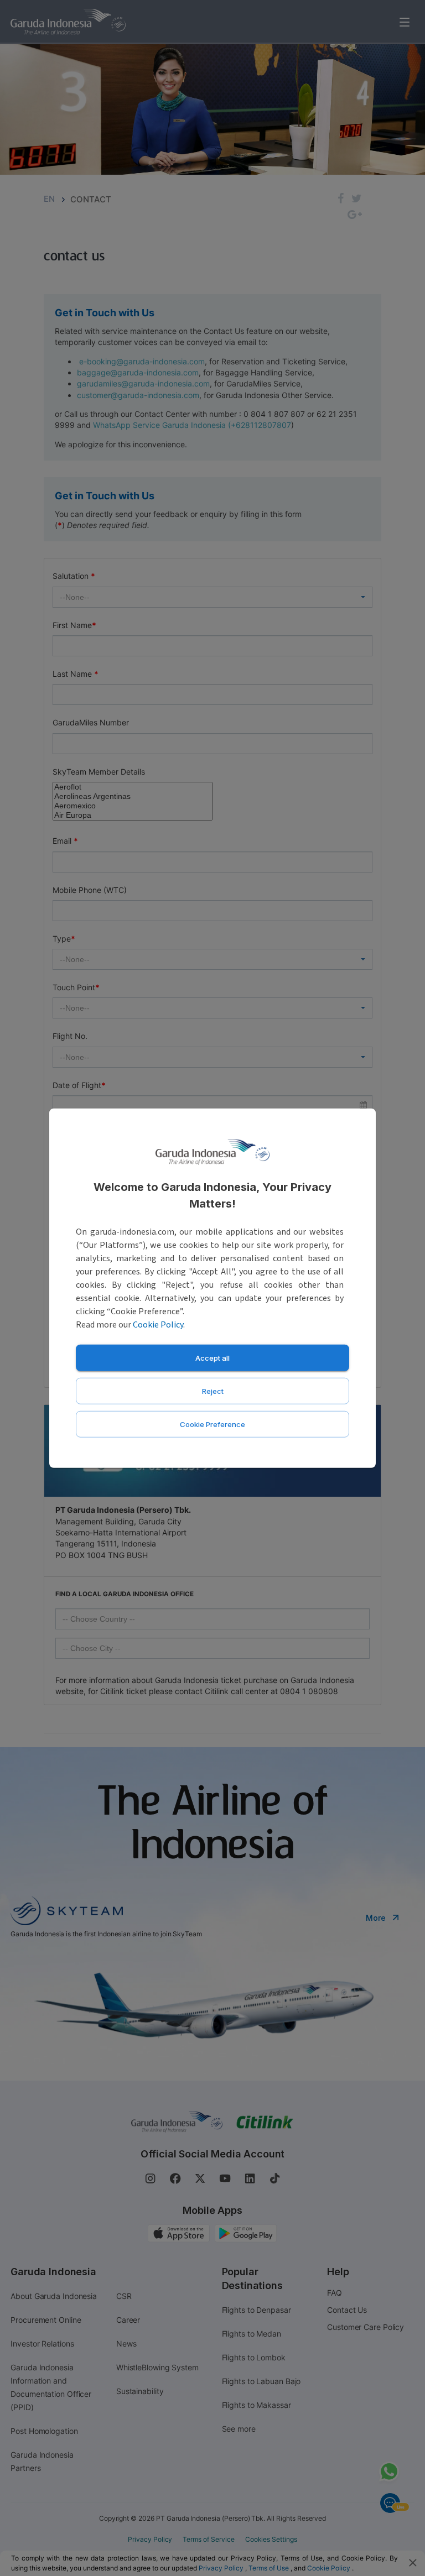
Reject (213, 1391)
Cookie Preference (212, 1424)
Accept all (212, 1357)
